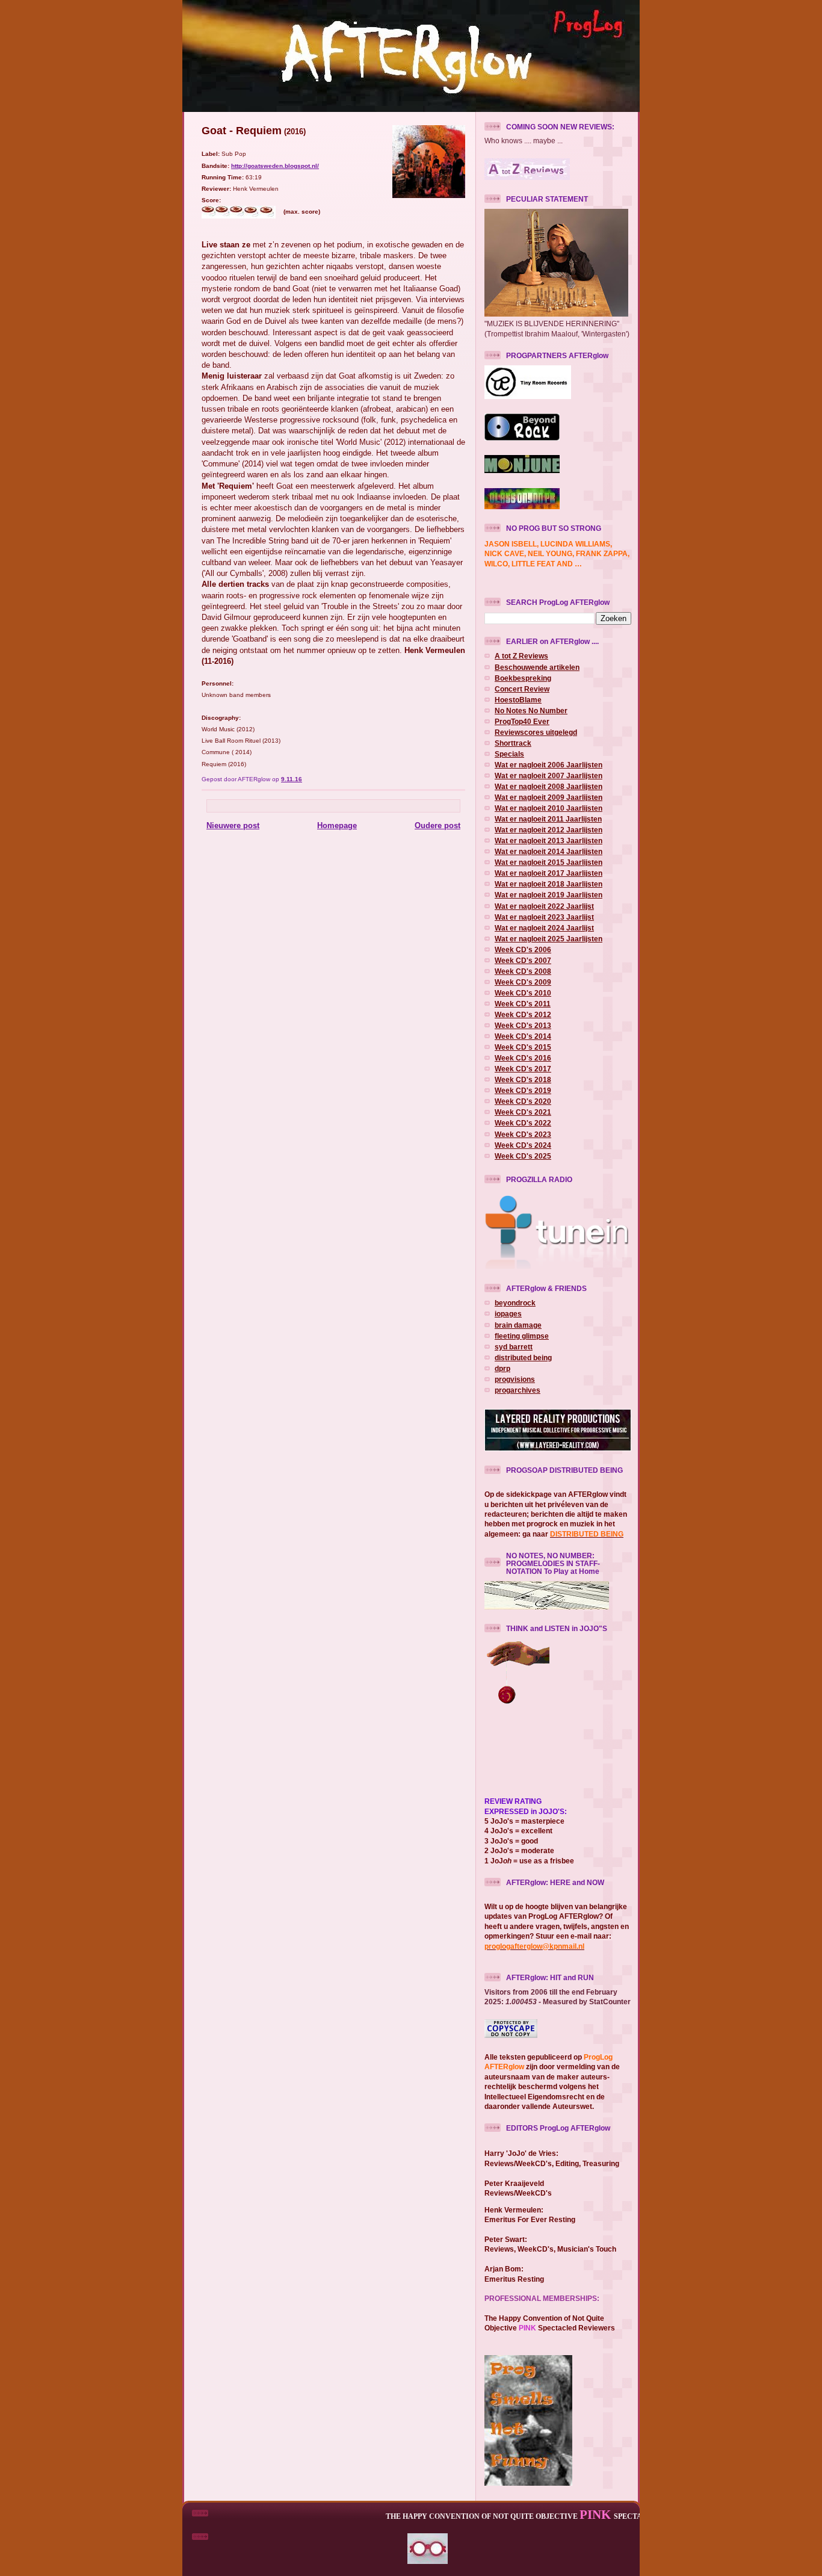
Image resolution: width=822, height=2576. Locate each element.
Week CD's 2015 (523, 1047)
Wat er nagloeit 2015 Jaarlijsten (549, 862)
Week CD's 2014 (523, 1036)
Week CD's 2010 (523, 993)
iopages (508, 1314)
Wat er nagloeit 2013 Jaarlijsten (549, 841)
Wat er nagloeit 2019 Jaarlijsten (549, 895)
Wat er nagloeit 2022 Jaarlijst (544, 906)
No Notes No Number (531, 711)
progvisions (515, 1379)
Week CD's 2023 (523, 1134)
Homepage (337, 825)
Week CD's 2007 (523, 960)
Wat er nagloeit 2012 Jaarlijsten (549, 830)
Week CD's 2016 (523, 1058)
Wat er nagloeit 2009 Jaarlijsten (549, 797)
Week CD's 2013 (523, 1025)
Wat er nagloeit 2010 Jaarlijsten (549, 808)
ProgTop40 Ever (522, 721)
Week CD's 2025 (523, 1156)
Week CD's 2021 (523, 1112)
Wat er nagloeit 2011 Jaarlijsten (548, 819)
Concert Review (522, 689)
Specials (509, 754)
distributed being (523, 1358)
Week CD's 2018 (523, 1079)
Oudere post (437, 825)
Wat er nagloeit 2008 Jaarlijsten (549, 786)
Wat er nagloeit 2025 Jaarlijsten (549, 939)
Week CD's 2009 (523, 982)
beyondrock (515, 1303)
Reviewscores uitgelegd (536, 732)
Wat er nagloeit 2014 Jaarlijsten (549, 851)
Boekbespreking (523, 678)
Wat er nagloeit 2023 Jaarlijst (544, 917)
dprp (502, 1368)
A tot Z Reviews (521, 656)
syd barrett (514, 1347)
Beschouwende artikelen (537, 667)
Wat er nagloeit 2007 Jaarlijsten (549, 776)
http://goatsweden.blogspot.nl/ (275, 166)
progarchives (518, 1390)
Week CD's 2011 (523, 1004)
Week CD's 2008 (523, 971)
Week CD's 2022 (523, 1123)
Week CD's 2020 (523, 1101)
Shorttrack (513, 743)
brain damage (518, 1325)
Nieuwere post (233, 825)
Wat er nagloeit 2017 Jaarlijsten (549, 873)
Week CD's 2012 (523, 1014)
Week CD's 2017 (523, 1069)
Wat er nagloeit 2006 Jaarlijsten (549, 765)
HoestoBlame (518, 700)
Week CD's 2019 (523, 1090)
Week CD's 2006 (523, 949)
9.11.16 (292, 779)
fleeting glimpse (522, 1336)
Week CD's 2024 (523, 1145)
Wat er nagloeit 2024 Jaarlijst (544, 928)
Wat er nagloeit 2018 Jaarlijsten (549, 884)
